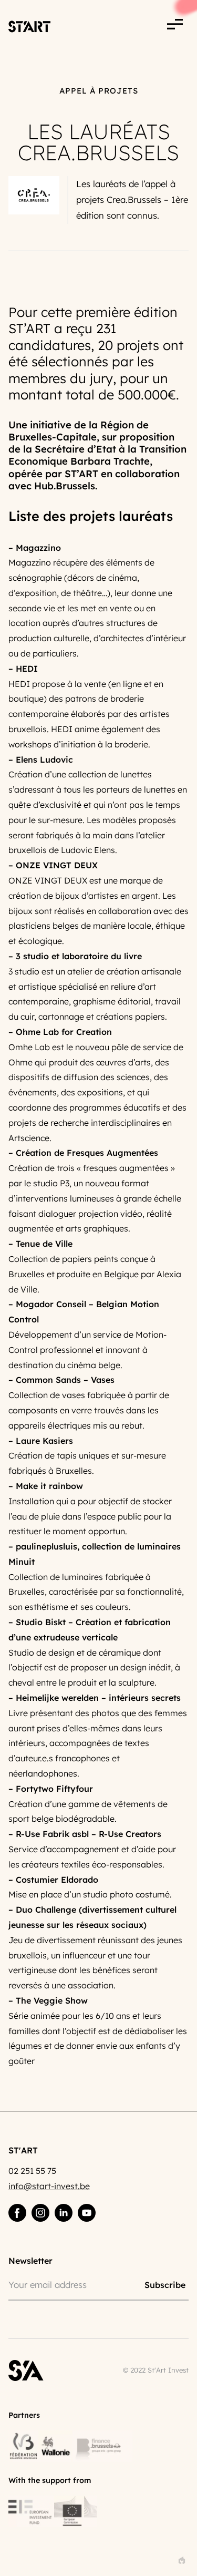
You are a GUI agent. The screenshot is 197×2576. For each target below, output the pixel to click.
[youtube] (87, 2213)
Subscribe (165, 2284)
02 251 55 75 (32, 2171)
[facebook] (17, 2213)
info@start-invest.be (49, 2186)
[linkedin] (64, 2213)
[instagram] (40, 2213)
